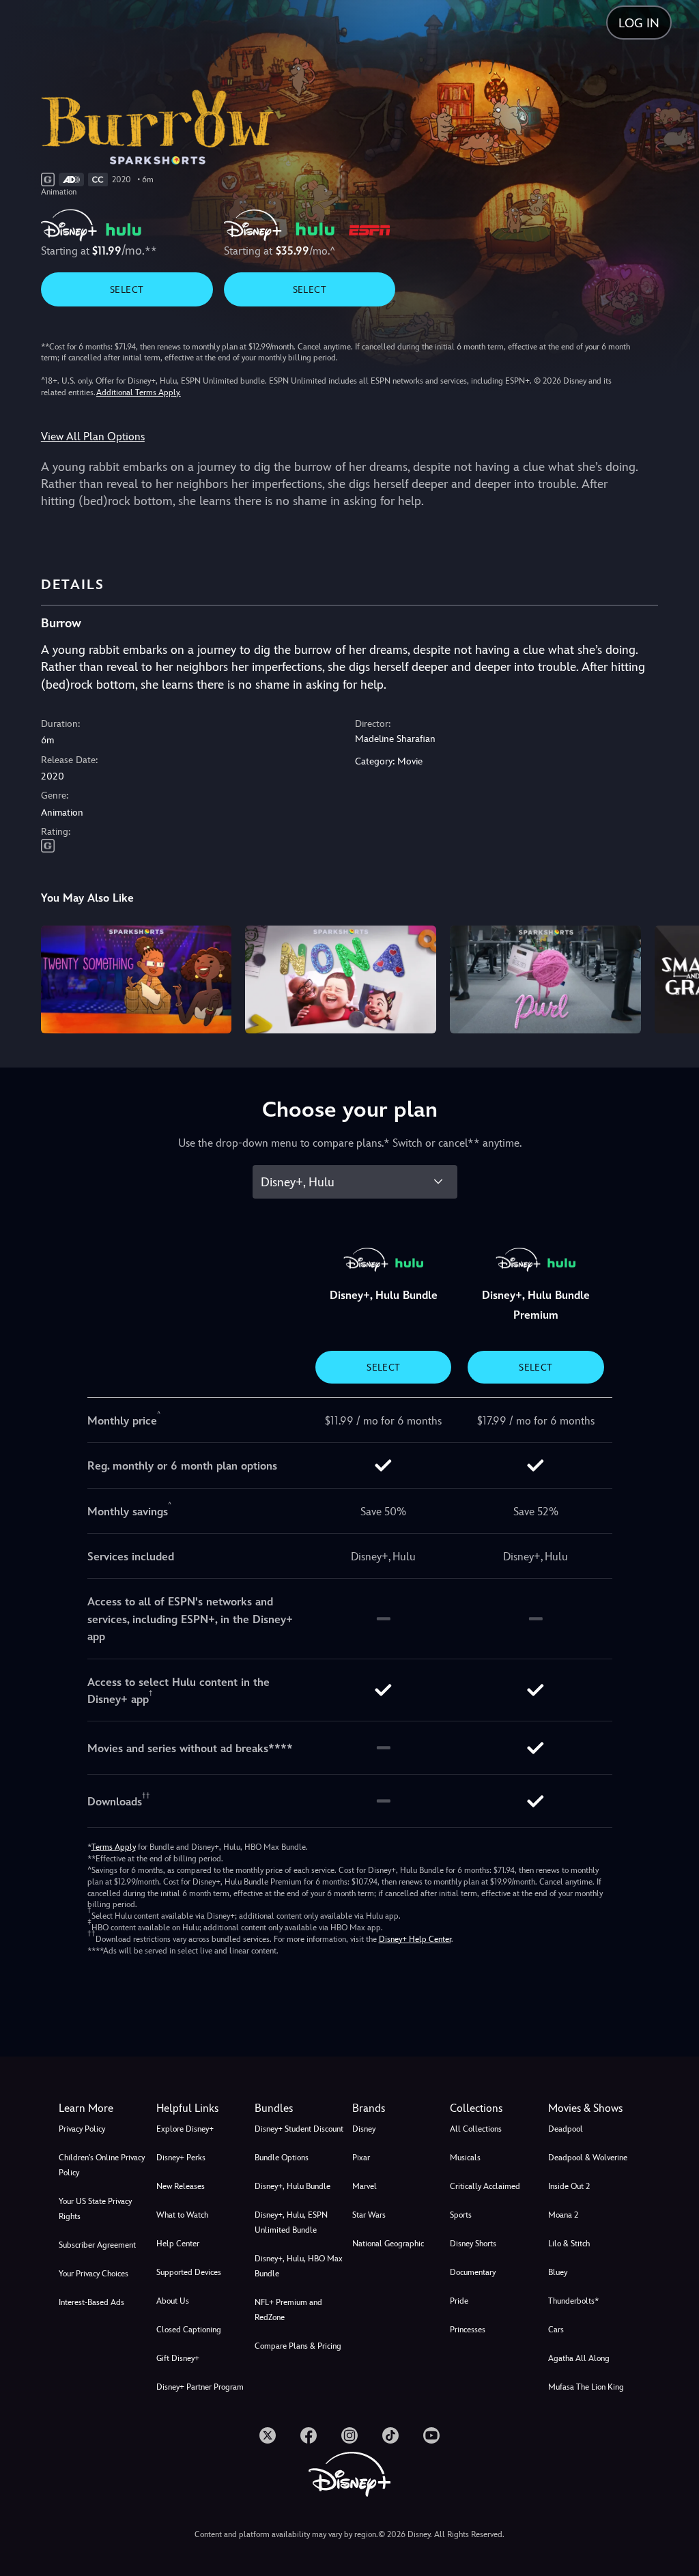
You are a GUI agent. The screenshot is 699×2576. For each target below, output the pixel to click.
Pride (459, 2301)
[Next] (675, 977)
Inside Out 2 (569, 2186)
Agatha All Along (579, 2358)
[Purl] (545, 979)
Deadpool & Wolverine (588, 2158)
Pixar (361, 2158)
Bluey (558, 2272)
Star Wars (369, 2215)
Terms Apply (114, 1847)
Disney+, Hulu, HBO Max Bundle (299, 2266)
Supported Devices (189, 2272)
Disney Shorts (473, 2244)
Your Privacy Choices (94, 2274)
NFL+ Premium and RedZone (288, 2310)
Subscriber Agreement (97, 2245)
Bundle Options (282, 2158)
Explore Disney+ (185, 2129)
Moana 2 (563, 2215)
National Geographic (388, 2244)
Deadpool (566, 2129)
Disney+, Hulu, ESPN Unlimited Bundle (291, 2222)
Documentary (473, 2272)
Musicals (465, 2158)
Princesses (468, 2330)
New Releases (181, 2186)
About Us (173, 2301)
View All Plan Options (93, 437)
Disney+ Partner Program (200, 2387)
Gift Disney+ (178, 2358)
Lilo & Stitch (569, 2244)
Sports (461, 2215)
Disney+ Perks (181, 2158)
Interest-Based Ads (91, 2302)
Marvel (365, 2186)
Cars (556, 2330)
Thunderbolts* (573, 2301)
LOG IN (639, 23)
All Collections (476, 2129)
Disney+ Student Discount (299, 2129)
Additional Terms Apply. (139, 392)
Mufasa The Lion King (586, 2387)
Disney (364, 2129)
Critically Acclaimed (485, 2186)
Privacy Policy (82, 2129)
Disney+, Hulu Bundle (293, 2186)
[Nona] (341, 979)
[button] (202, 2108)
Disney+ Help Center (415, 1939)
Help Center (178, 2244)
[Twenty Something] (137, 979)
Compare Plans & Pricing (298, 2346)
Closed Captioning (189, 2330)
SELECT (127, 289)
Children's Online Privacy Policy (102, 2165)
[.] (268, 2435)
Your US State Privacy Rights (95, 2209)
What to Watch (182, 2215)
